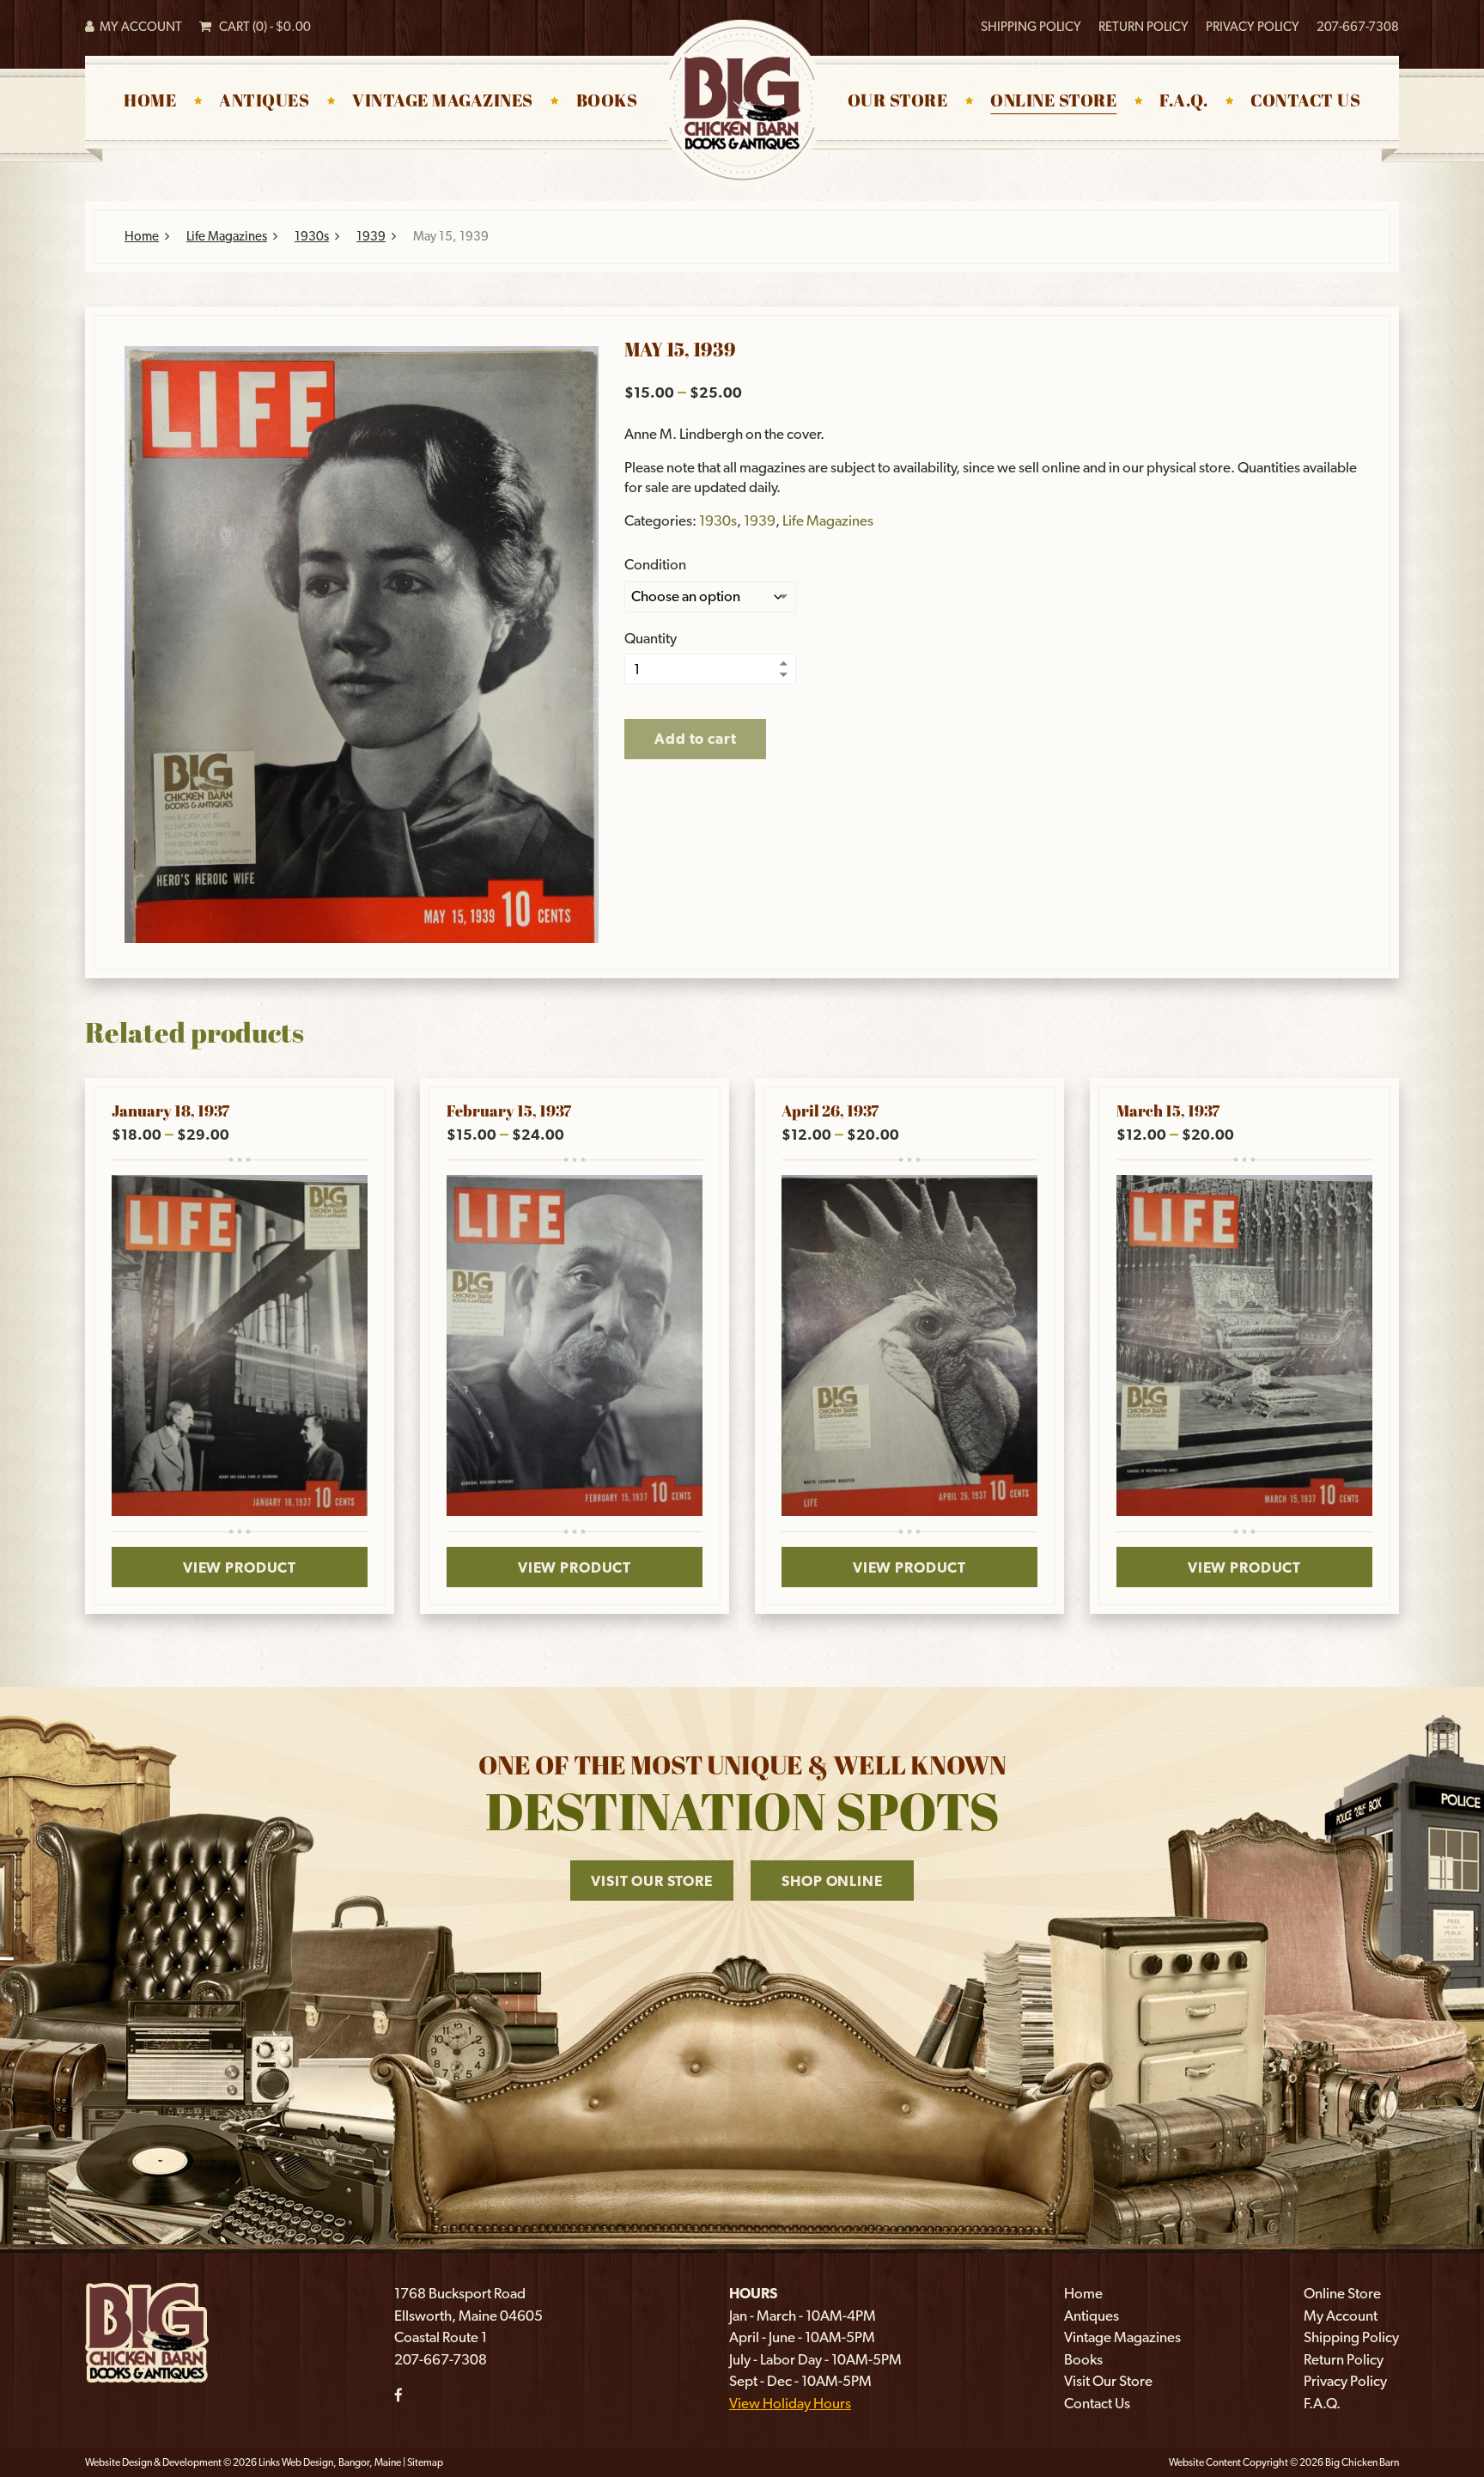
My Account (138, 27)
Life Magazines (227, 236)
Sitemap (425, 2462)
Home (150, 102)
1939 (371, 236)
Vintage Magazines (443, 102)
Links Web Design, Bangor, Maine (331, 2462)
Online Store (1053, 102)
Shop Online (832, 1881)
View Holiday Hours (790, 2403)
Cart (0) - (261, 27)
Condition (655, 565)
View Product (240, 1567)
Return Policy (1143, 27)
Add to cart (695, 739)
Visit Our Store (652, 1881)
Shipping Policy (1031, 27)
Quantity (651, 639)
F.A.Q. (1183, 102)
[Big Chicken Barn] (147, 2331)
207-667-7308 (1358, 27)
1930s (312, 236)
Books (607, 102)
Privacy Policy (1253, 27)
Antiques (264, 102)
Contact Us (1305, 102)
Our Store (898, 102)
